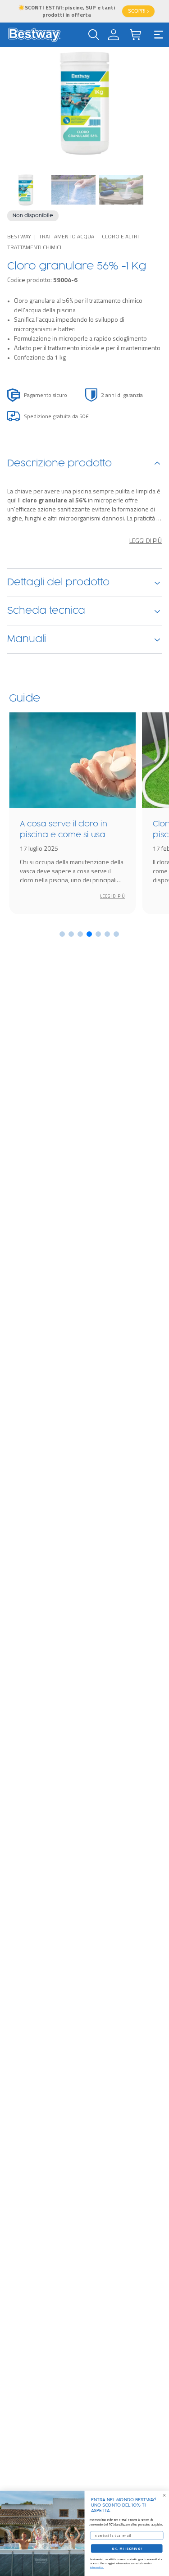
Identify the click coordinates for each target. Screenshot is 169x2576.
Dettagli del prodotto (58, 583)
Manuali (27, 639)
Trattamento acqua (66, 236)
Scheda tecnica (46, 611)
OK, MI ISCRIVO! (127, 2549)
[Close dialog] (164, 2495)
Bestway (19, 236)
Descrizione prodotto (59, 464)
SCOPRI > (138, 11)
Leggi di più (146, 541)
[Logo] (34, 35)
